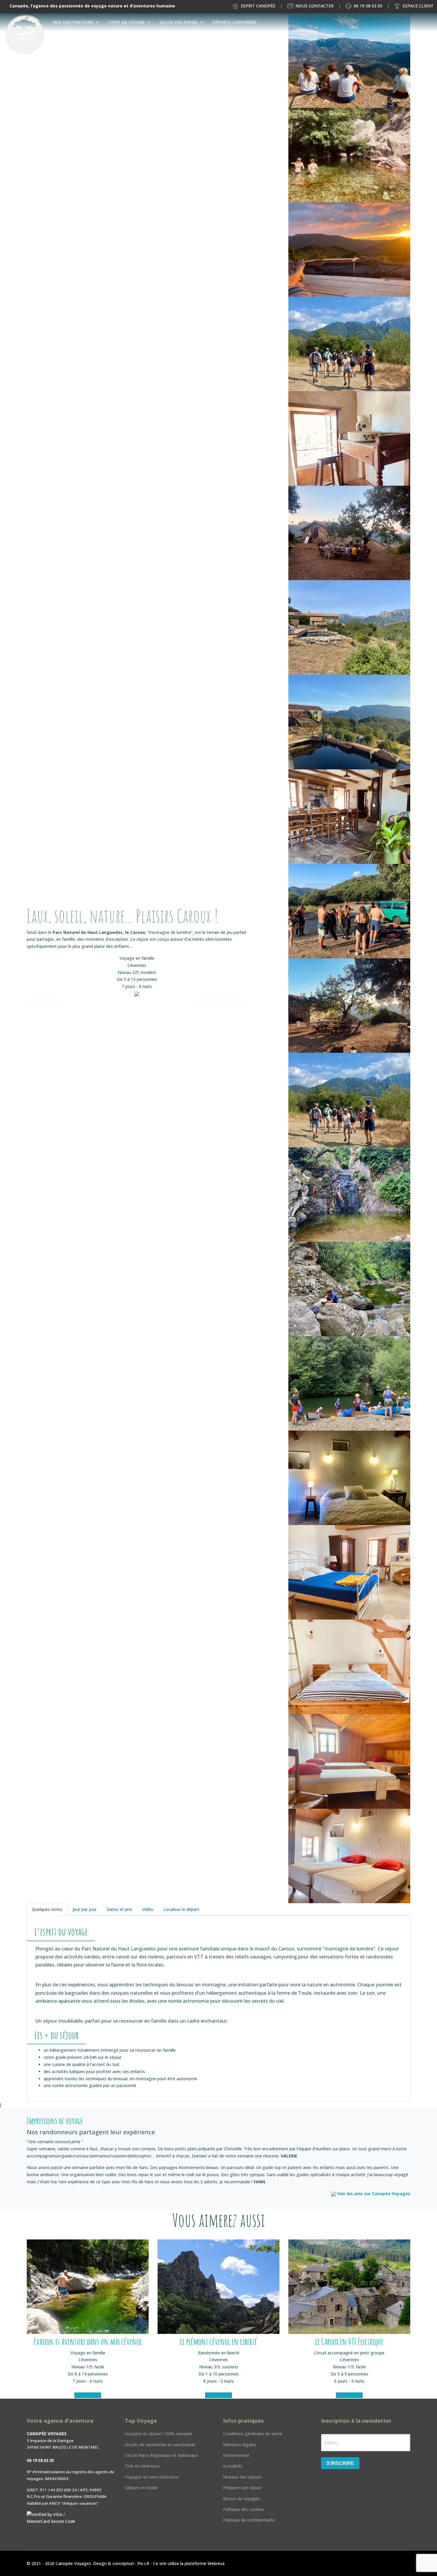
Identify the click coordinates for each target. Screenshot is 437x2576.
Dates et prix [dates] (120, 1909)
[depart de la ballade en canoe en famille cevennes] (349, 1383)
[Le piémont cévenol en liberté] (218, 2287)
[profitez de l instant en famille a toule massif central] (349, 1006)
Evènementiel (236, 2455)
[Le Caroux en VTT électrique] (349, 2287)
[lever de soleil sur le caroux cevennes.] (349, 250)
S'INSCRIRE (340, 2463)
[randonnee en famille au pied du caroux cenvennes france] (349, 1100)
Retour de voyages (241, 2499)
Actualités (233, 2466)
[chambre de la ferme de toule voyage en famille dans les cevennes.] (349, 1478)
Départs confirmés (235, 22)
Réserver (44, 1004)
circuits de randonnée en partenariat (160, 2445)
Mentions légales (240, 2445)
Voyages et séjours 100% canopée (159, 2434)
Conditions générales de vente (253, 2434)
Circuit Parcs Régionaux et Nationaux (161, 2455)
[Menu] (430, 40)
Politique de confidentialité (249, 2520)
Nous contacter (315, 6)
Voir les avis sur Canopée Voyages (373, 2194)
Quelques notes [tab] (47, 1909)
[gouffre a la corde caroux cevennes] (349, 1194)
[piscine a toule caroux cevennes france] (349, 722)
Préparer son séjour (242, 2488)
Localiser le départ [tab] (181, 1909)
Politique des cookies (243, 2509)
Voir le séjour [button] (88, 2395)
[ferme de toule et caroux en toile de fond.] (349, 627)
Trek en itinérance (142, 2466)
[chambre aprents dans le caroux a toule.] (349, 1667)
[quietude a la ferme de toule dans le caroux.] (349, 438)
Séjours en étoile (141, 2488)
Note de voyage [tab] (220, 1004)
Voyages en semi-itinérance (152, 2477)
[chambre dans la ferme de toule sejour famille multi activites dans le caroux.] (349, 1572)
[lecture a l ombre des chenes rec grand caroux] (349, 1289)
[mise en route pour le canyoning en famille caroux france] (349, 911)
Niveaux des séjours (243, 2477)
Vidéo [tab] (148, 1909)
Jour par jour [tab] (85, 1909)
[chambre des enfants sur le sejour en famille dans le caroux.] (349, 1761)
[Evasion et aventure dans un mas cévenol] (88, 2287)
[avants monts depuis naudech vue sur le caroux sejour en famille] (349, 61)
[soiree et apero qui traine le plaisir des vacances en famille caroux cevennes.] (349, 533)
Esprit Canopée (258, 6)
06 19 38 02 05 (368, 6)
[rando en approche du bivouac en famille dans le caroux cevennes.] (349, 344)
